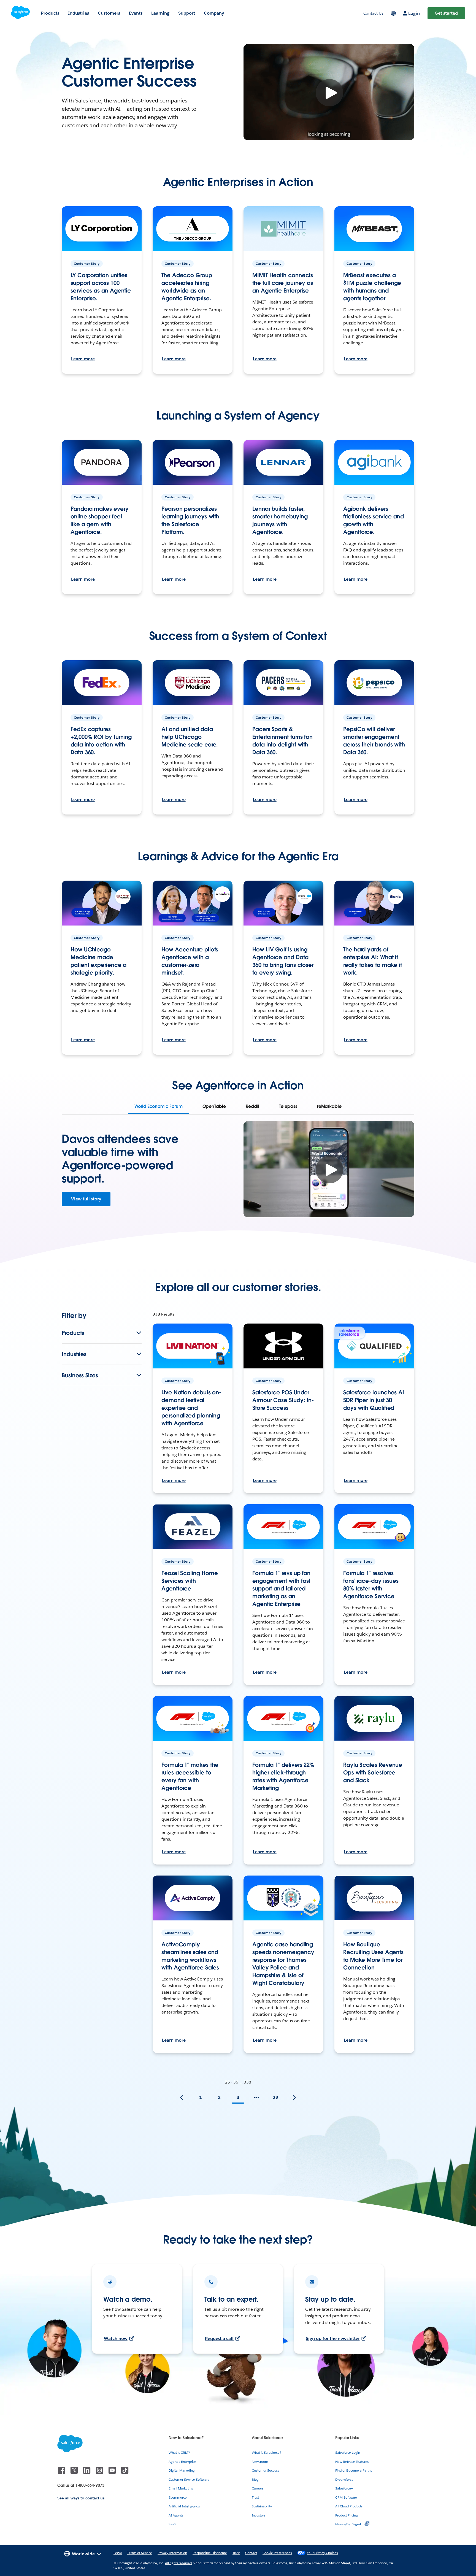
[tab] (158, 1106)
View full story (86, 1199)
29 (275, 2097)
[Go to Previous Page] (182, 2098)
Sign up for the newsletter (333, 2338)
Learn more (83, 359)
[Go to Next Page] (294, 2098)
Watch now (116, 2338)
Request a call (219, 2338)
